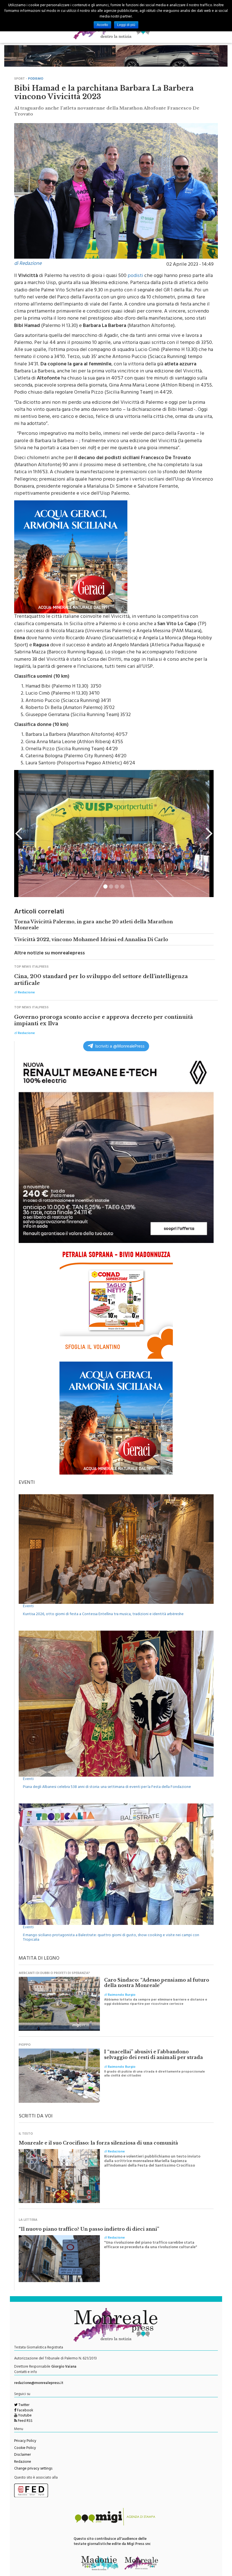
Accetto (102, 25)
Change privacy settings (33, 2466)
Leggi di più (126, 25)
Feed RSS (25, 2418)
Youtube (24, 2413)
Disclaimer (22, 2452)
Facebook (25, 2408)
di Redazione (28, 261)
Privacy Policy (25, 2438)
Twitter (23, 2403)
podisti (135, 273)
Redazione (23, 2459)
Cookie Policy (25, 2446)
